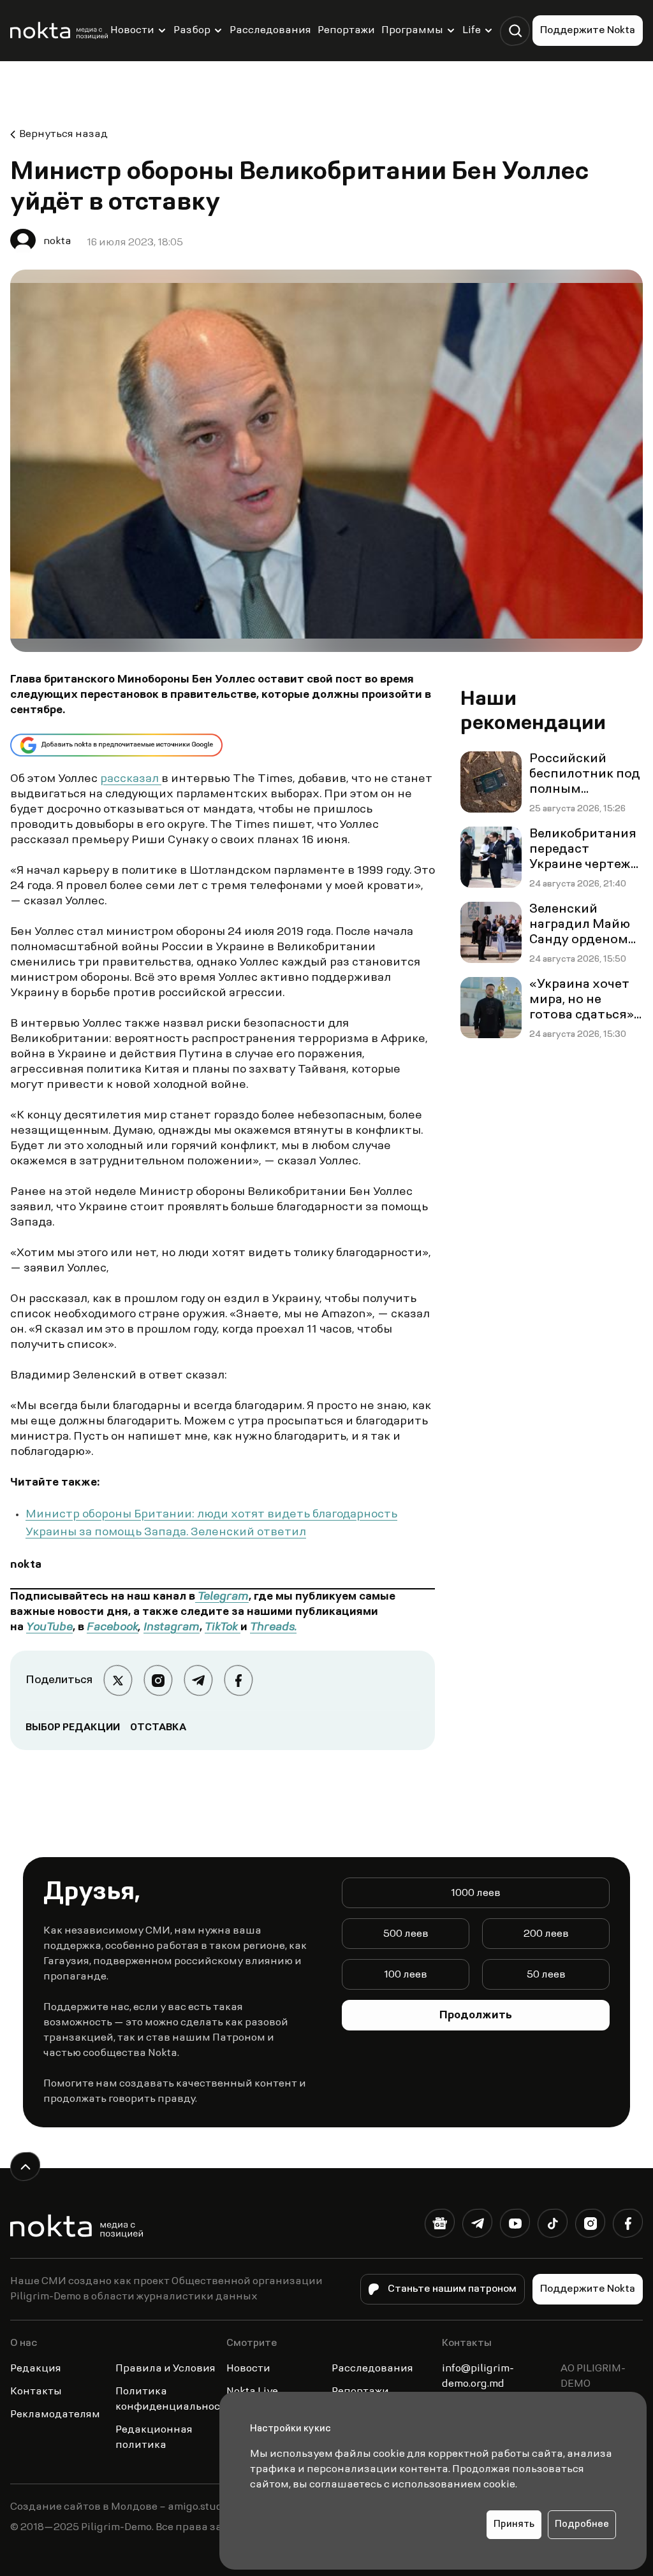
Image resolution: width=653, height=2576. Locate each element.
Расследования (270, 31)
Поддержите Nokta (588, 31)
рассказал (131, 779)
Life (472, 31)
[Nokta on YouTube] (515, 2226)
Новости (132, 31)
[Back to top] (25, 2167)
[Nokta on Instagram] (590, 2226)
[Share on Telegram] (198, 1680)
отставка (158, 1728)
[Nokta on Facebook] (628, 2226)
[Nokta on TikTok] (553, 2226)
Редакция (36, 2369)
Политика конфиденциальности (174, 2399)
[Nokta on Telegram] (477, 2226)
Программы (412, 31)
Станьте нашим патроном (452, 2289)
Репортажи (346, 31)
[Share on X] (118, 1680)
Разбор (192, 31)
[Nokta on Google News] (440, 2226)
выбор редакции (73, 1728)
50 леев (546, 1975)
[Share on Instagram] (158, 1680)
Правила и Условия (165, 2369)
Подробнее (582, 2525)
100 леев (406, 1975)
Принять (514, 2525)
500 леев (406, 1934)
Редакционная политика (154, 2438)
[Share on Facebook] (238, 1680)
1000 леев (476, 1893)
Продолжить (476, 2016)
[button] (515, 31)
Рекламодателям (55, 2415)
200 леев (546, 1934)
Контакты (36, 2392)
